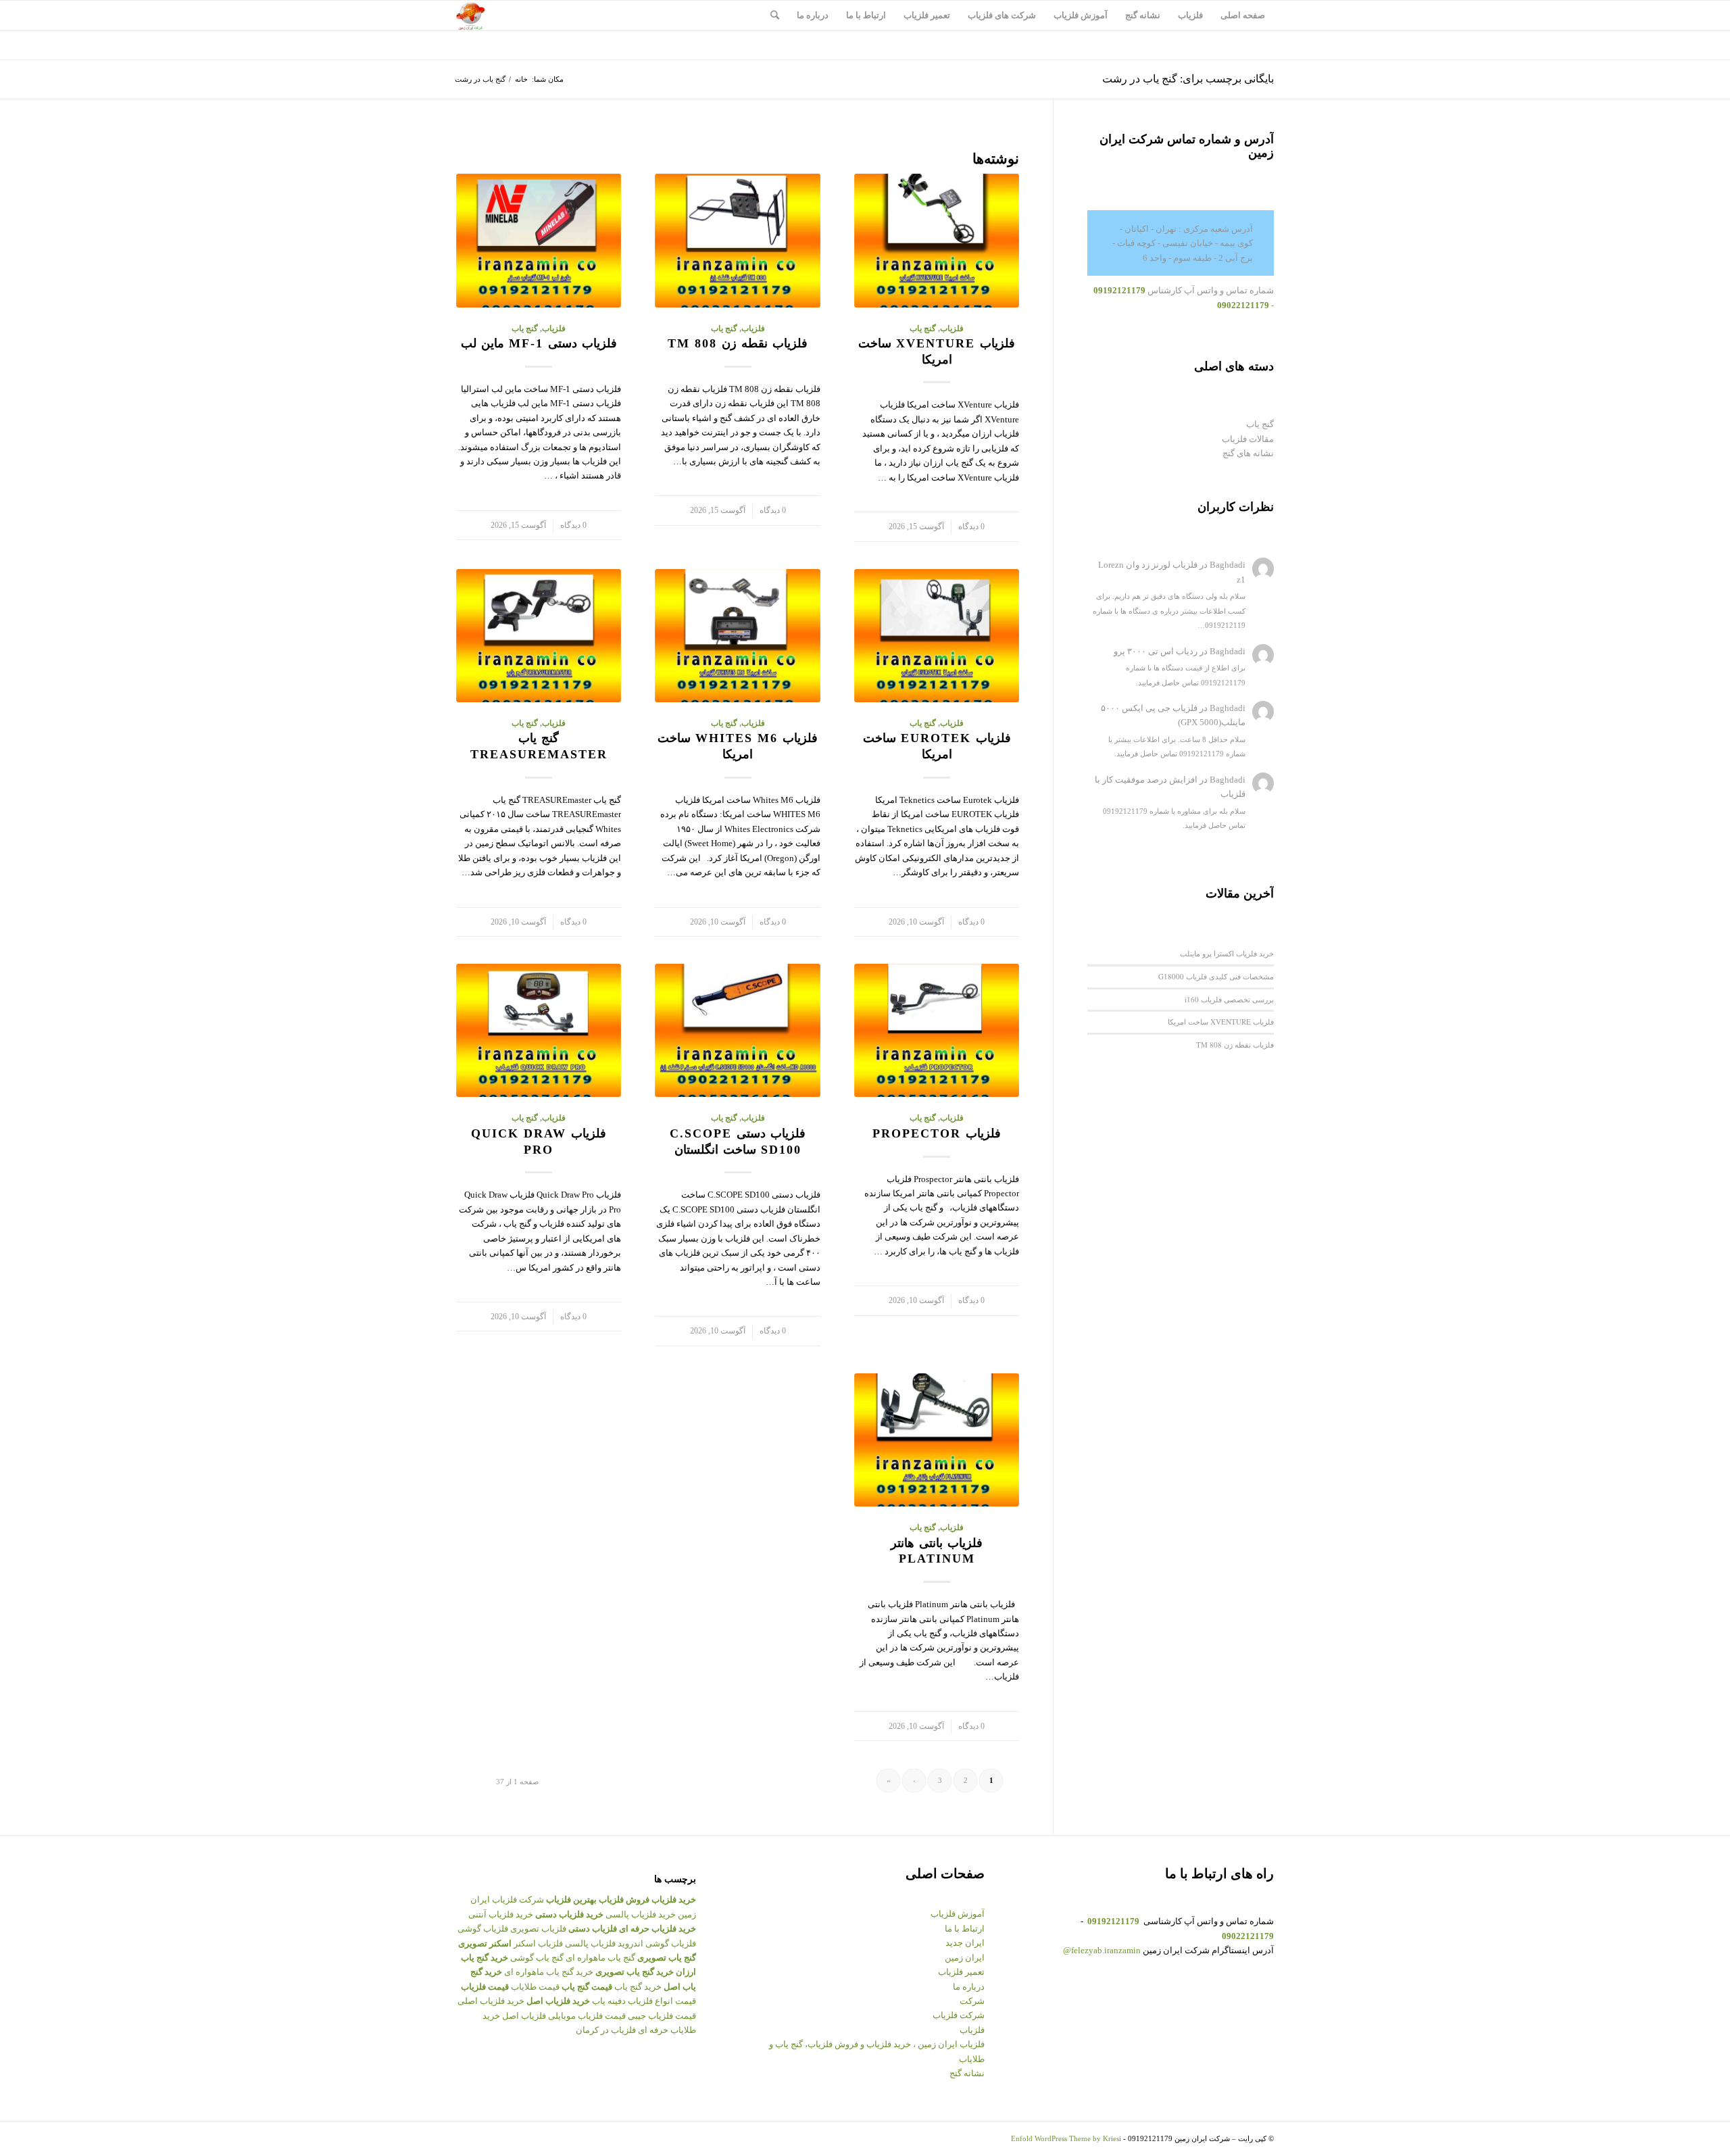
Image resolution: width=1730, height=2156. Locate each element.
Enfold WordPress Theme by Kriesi (1066, 2138)
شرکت (972, 2001)
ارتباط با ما (965, 1929)
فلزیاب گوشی (483, 1929)
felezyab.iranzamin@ (1102, 1950)
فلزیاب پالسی (590, 1943)
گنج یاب (923, 329)
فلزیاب (952, 329)
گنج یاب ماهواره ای (600, 1958)
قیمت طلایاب (535, 1987)
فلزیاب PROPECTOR (937, 1133)
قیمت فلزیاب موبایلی (587, 2016)
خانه (521, 79)
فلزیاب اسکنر (538, 1943)
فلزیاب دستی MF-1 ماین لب (539, 343)
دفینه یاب (609, 2001)
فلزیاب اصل (524, 2016)
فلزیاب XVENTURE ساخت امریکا (1221, 1022)
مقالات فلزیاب (1248, 439)
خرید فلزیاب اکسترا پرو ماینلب (1227, 953)
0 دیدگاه (971, 527)
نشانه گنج (967, 2073)
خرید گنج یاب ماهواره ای (549, 1972)
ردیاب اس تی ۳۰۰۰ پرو (1156, 651)
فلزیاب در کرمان (606, 2030)
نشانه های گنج (1248, 453)
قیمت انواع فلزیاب (662, 2001)
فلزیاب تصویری (538, 1929)
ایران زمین (965, 1958)
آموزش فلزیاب (958, 1914)
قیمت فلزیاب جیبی (662, 2016)
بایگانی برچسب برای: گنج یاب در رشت (1188, 79)
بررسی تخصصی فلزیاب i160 (1229, 999)
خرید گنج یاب (638, 1987)
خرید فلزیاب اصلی (491, 2001)
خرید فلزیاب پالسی (641, 1914)
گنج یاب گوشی (537, 1958)
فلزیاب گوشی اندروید (657, 1943)
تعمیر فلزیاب (961, 1972)
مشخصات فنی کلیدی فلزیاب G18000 (1216, 976)
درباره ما (969, 1987)
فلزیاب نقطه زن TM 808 (738, 343)
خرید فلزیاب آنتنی (501, 1914)
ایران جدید (965, 1943)
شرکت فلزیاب (959, 2015)
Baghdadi (1228, 565)
